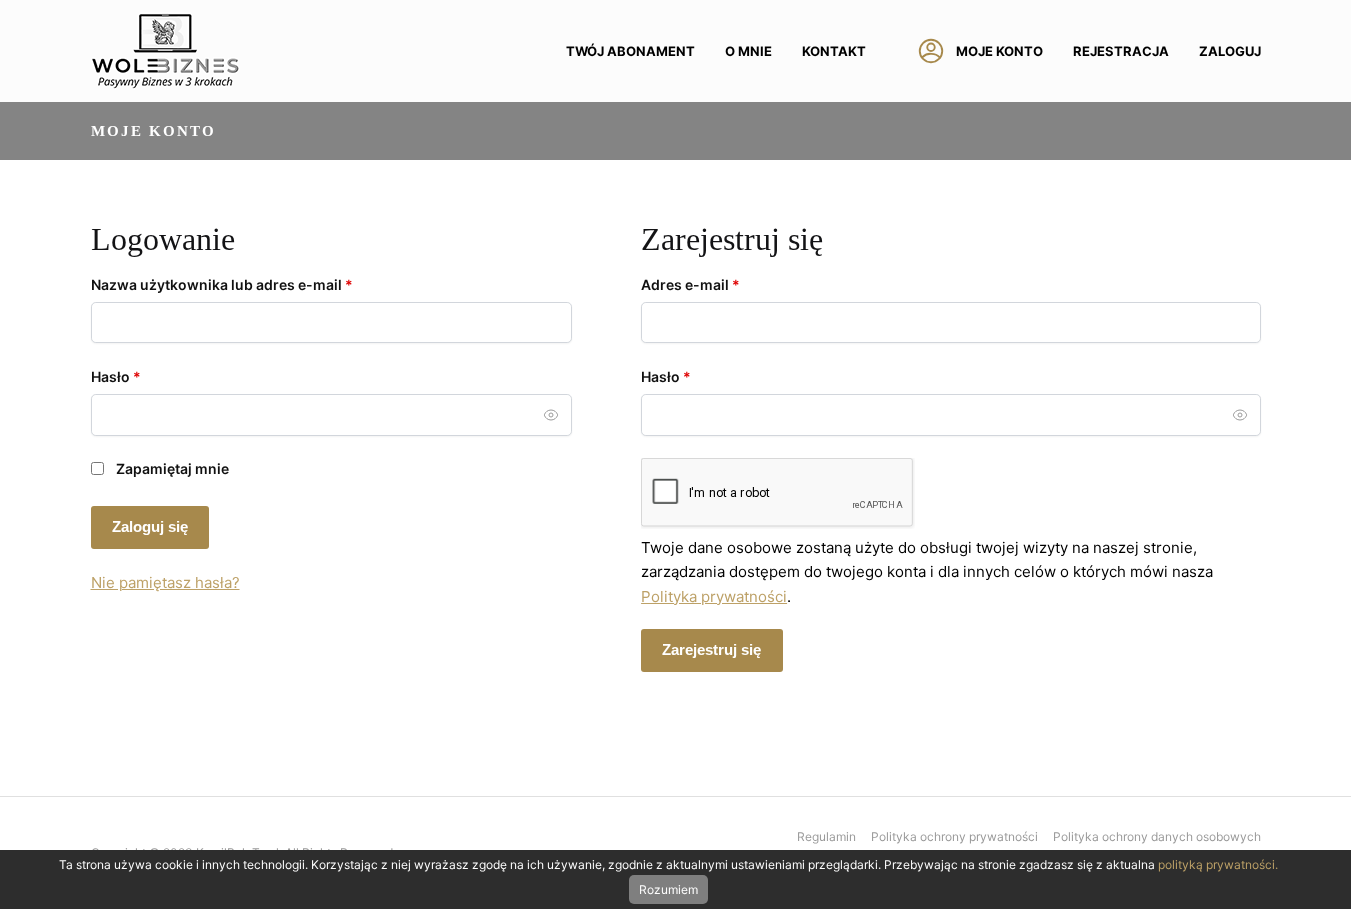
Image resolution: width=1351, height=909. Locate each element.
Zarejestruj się (711, 649)
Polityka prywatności (714, 596)
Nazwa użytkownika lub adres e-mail (260, 284)
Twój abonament (630, 51)
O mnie (748, 51)
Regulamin (826, 836)
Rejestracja (1121, 51)
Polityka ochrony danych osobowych (1157, 836)
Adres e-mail (728, 284)
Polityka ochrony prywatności (954, 836)
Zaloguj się (150, 526)
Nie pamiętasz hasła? (165, 582)
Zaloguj (1230, 51)
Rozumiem (668, 889)
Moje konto (999, 51)
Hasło (154, 376)
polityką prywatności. (1218, 864)
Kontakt (834, 51)
